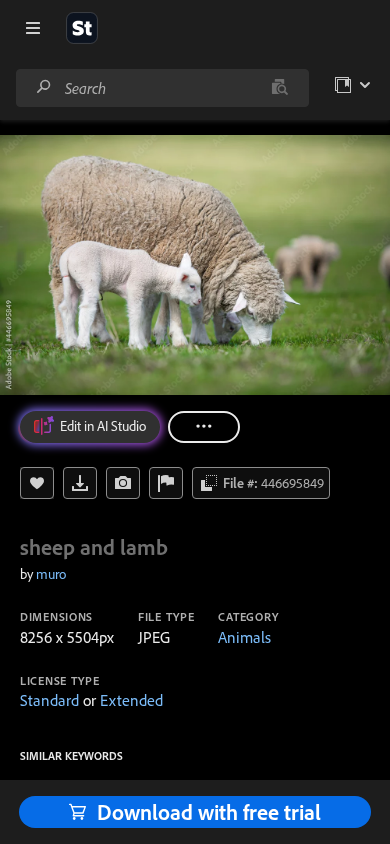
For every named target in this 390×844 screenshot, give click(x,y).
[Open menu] (33, 28)
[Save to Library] (37, 483)
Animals (244, 637)
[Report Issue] (166, 483)
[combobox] (162, 88)
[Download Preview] (80, 483)
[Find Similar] (123, 483)
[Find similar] (279, 88)
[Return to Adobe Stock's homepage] (82, 28)
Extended (131, 700)
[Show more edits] (204, 427)
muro (51, 574)
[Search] (44, 87)
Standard (49, 700)
